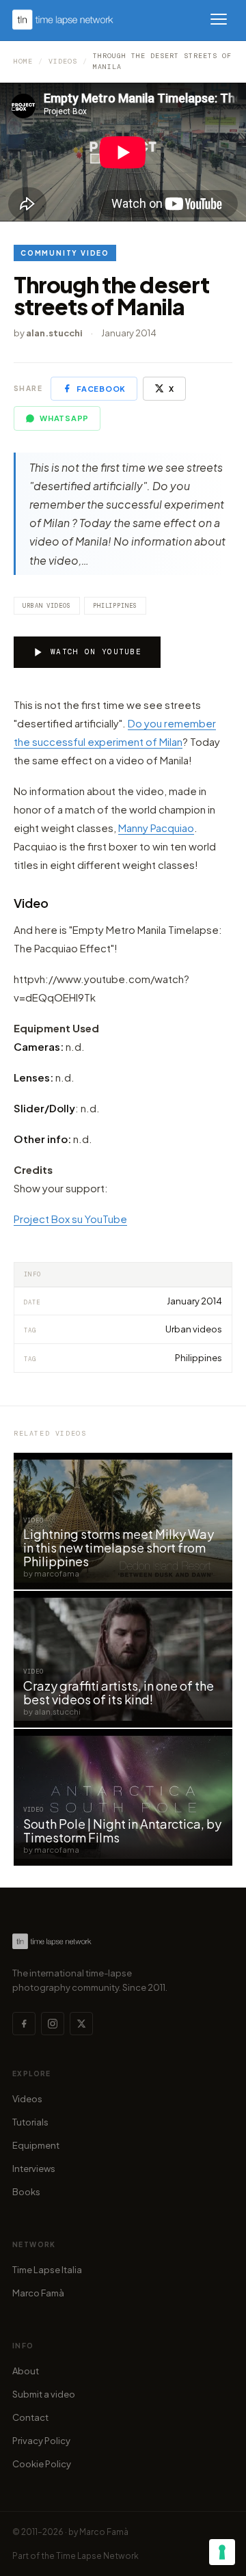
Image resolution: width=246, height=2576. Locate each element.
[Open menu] (219, 19)
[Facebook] (24, 2024)
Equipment (36, 2145)
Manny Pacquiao (156, 828)
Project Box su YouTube (70, 1219)
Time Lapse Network (97, 2556)
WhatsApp (64, 418)
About (26, 2371)
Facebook (101, 389)
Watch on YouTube (96, 652)
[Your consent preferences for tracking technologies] (222, 2552)
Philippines (115, 606)
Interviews (34, 2169)
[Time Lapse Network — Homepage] (63, 19)
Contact (30, 2417)
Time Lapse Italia (47, 2270)
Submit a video (44, 2394)
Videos (63, 61)
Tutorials (30, 2122)
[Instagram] (53, 2024)
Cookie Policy (42, 2464)
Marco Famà (38, 2293)
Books (26, 2192)
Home (23, 61)
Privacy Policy (41, 2441)
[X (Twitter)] (81, 2024)
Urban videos (47, 606)
